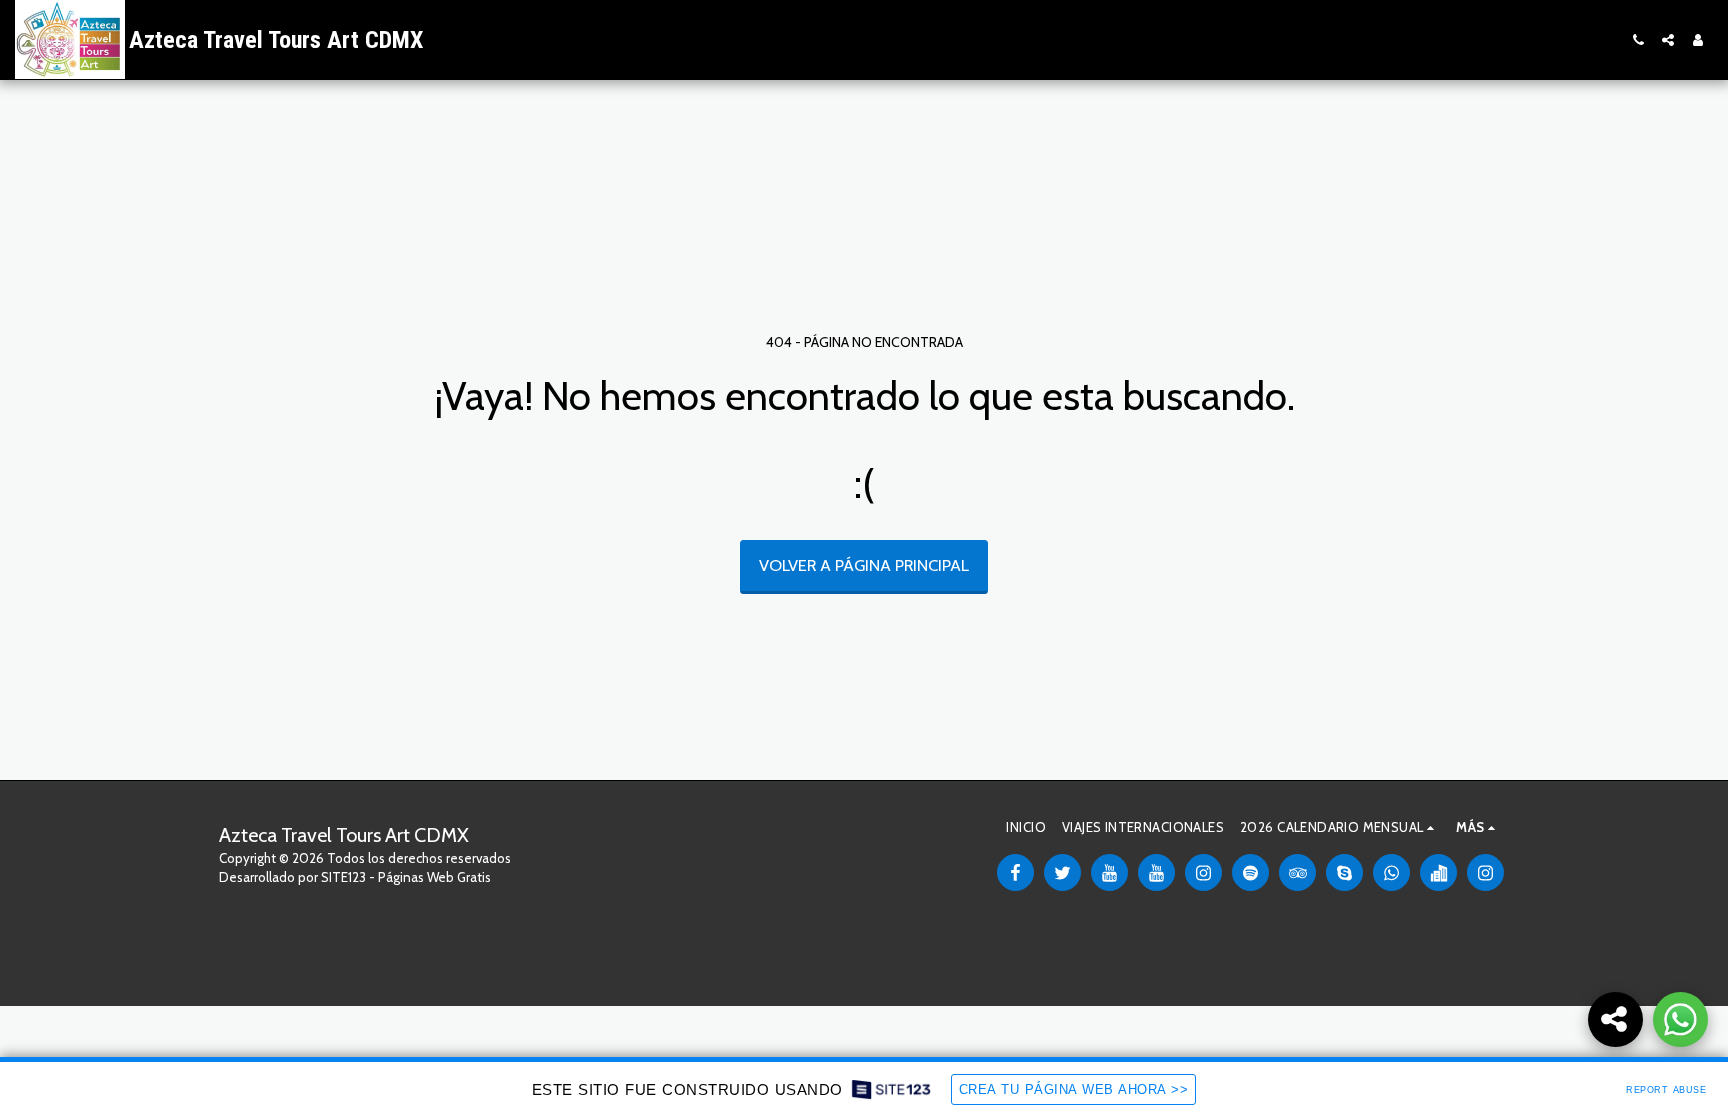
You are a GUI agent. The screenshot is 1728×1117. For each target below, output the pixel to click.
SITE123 (343, 877)
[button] (1638, 40)
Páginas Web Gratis (434, 877)
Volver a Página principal (864, 565)
